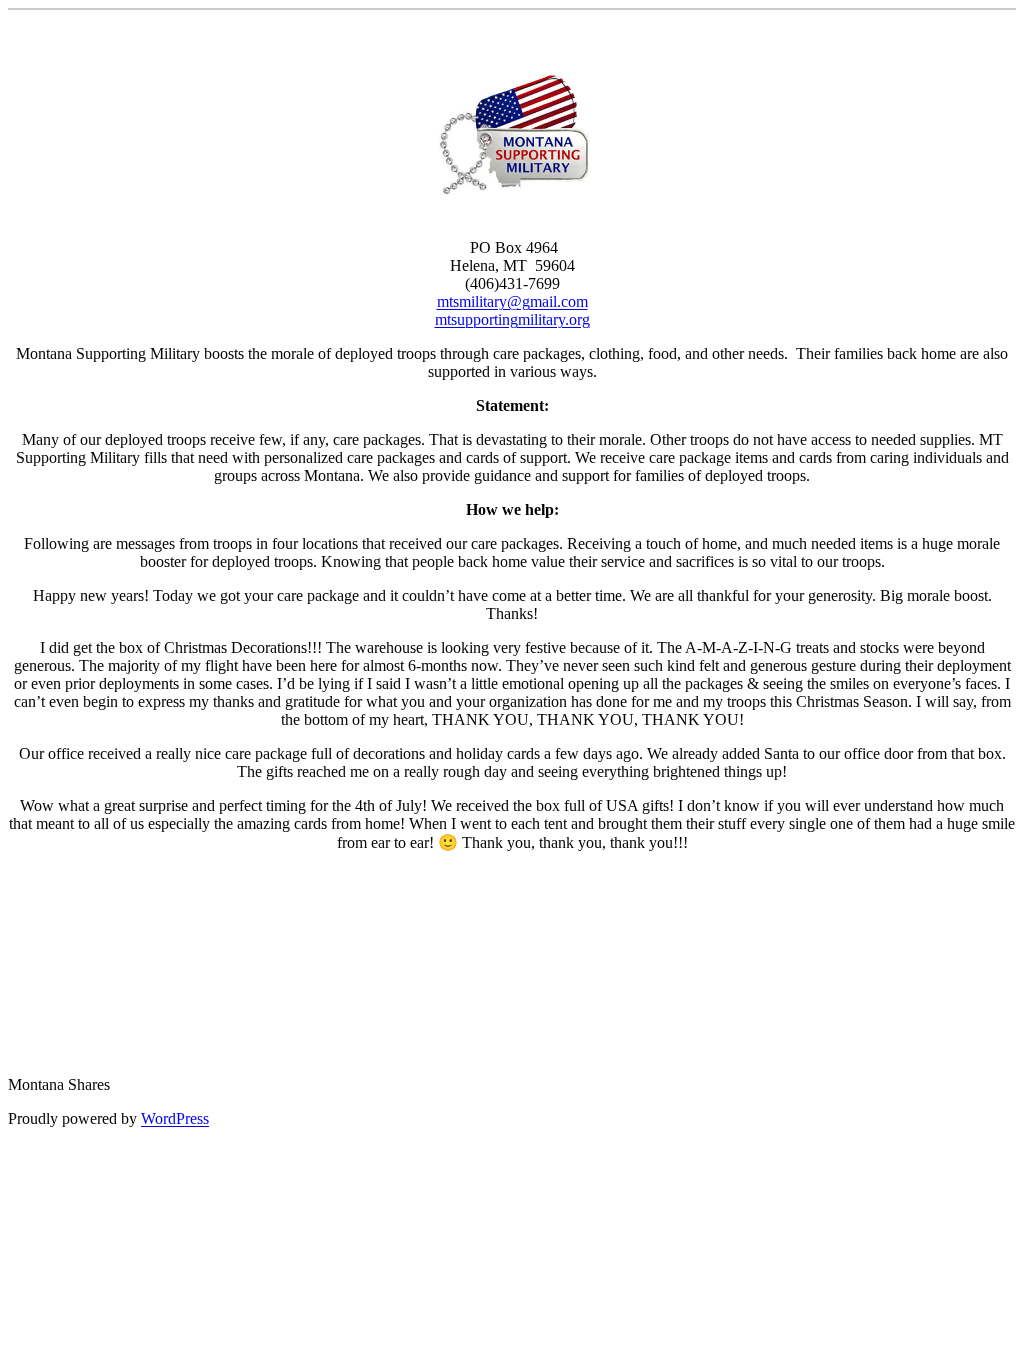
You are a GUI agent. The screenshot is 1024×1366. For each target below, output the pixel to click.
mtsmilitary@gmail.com (512, 301)
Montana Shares (59, 1084)
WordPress (175, 1118)
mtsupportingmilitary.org (512, 319)
